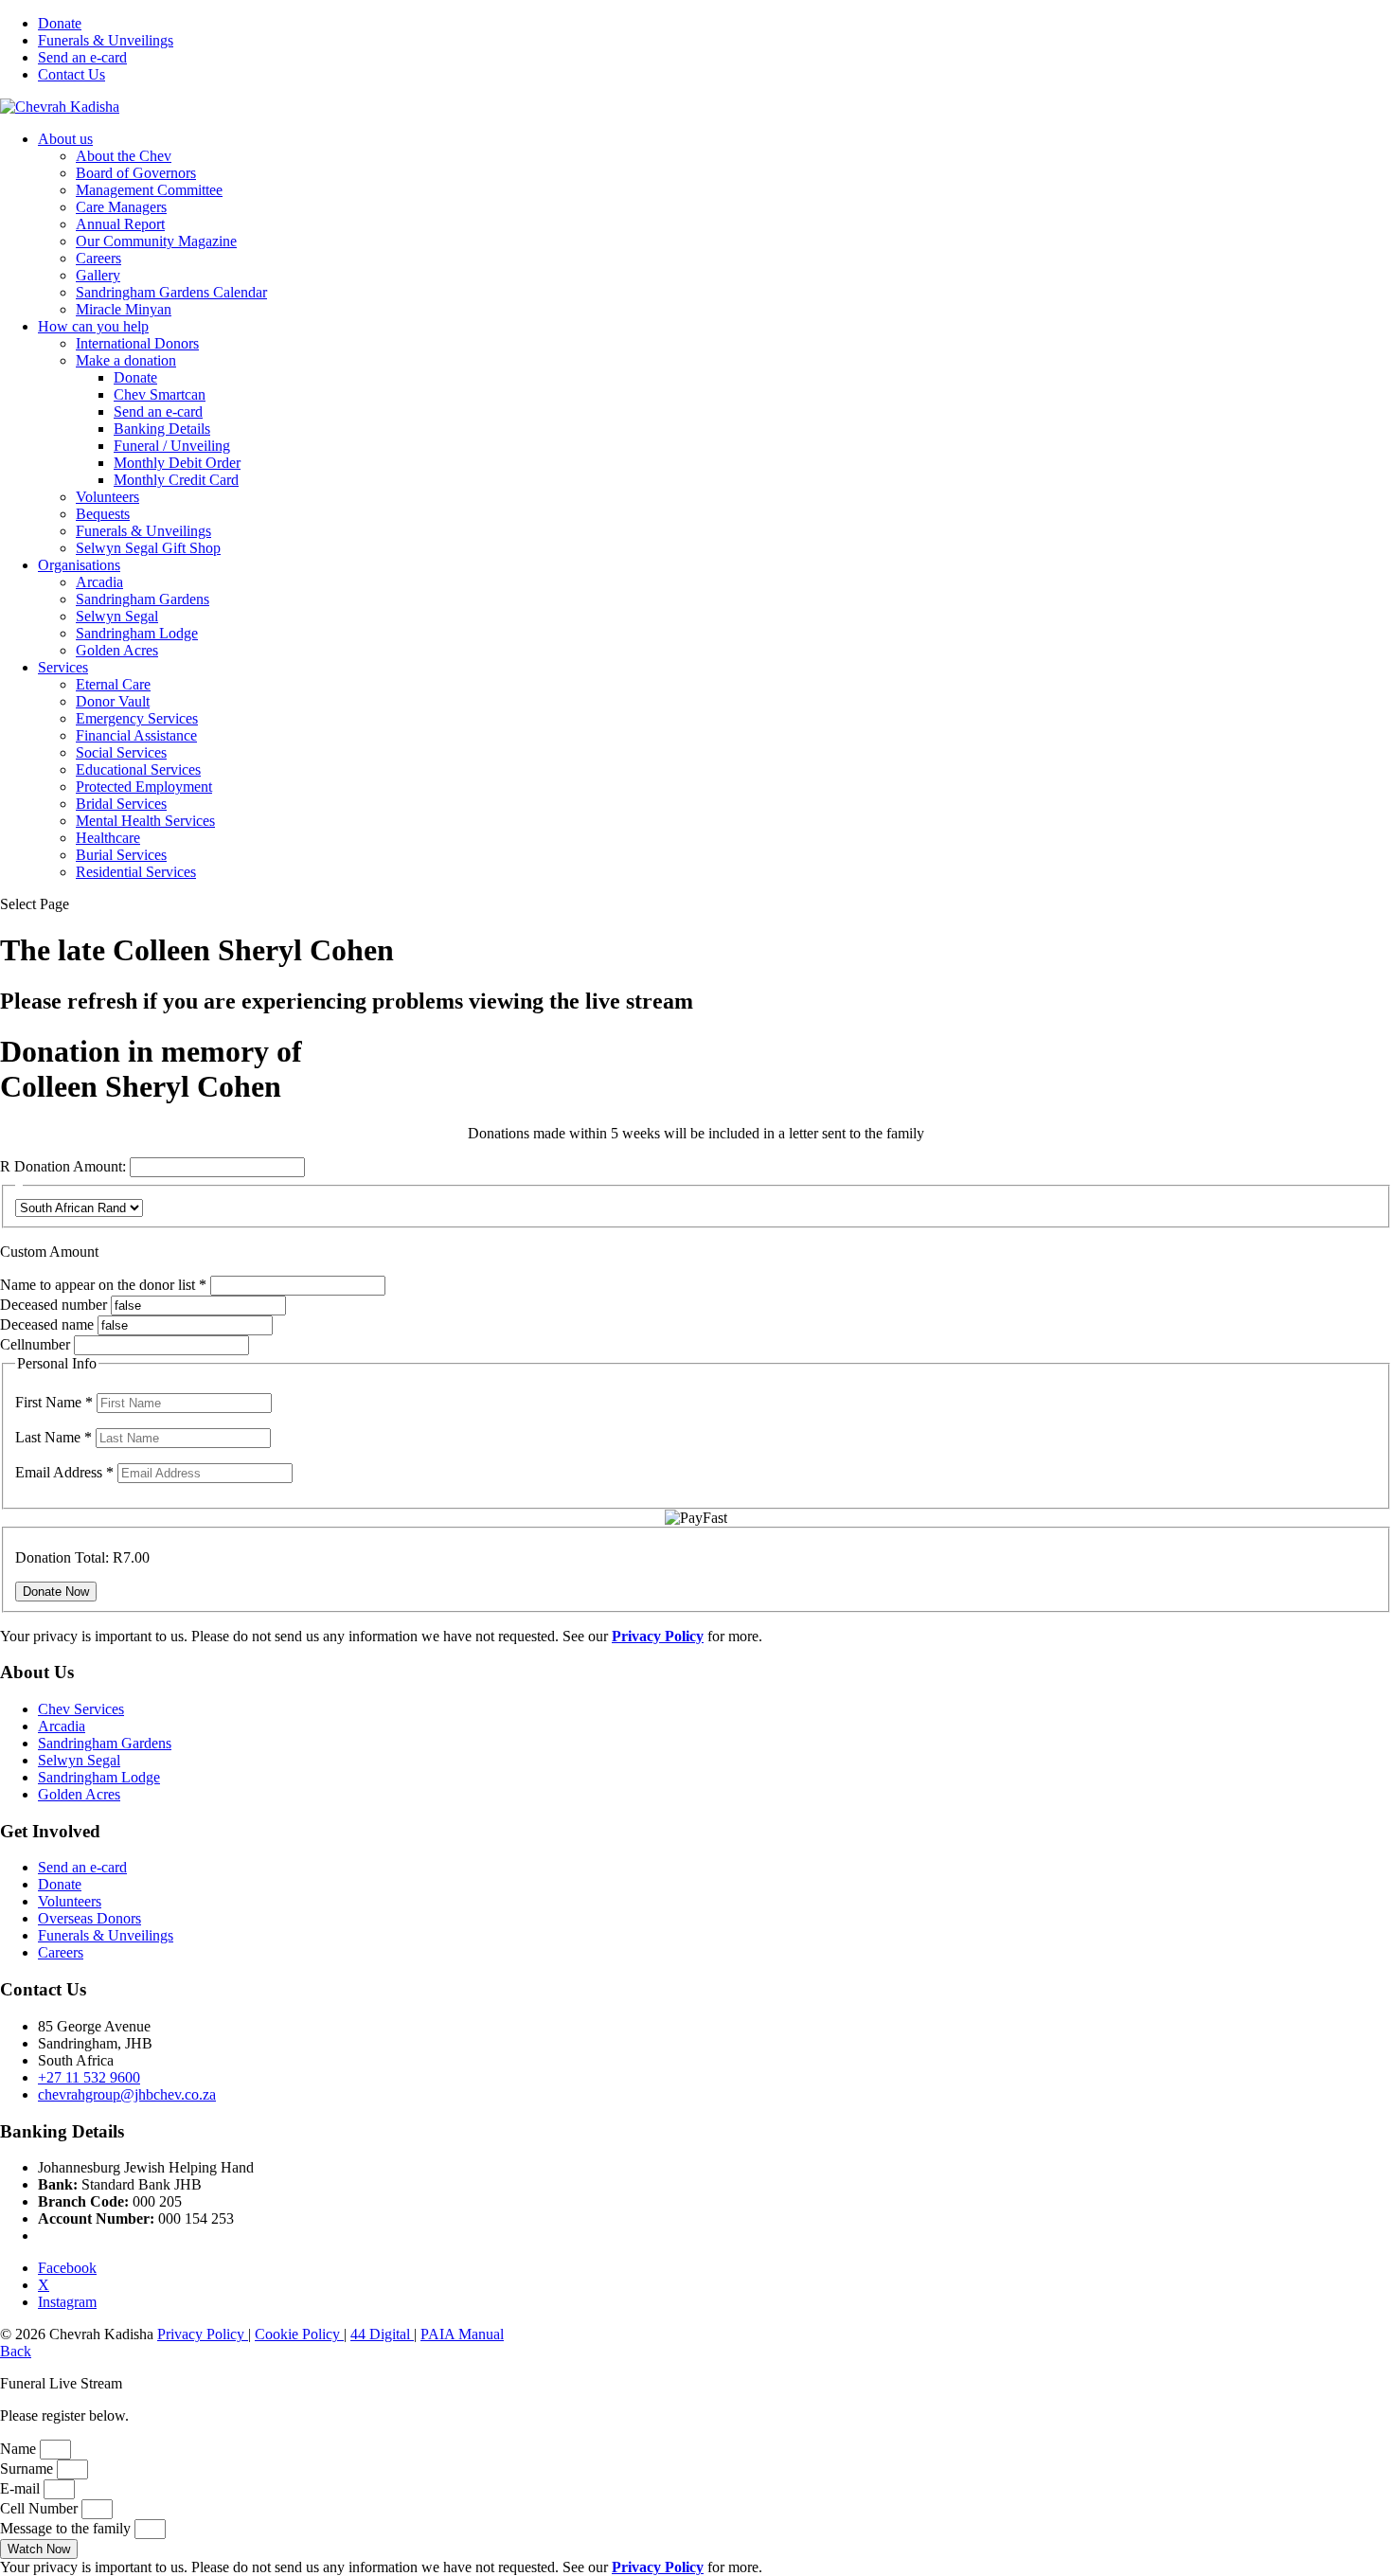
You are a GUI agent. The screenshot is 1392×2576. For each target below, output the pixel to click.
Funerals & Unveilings (106, 40)
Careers (98, 258)
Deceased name (47, 1324)
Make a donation (126, 360)
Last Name (54, 1437)
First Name (54, 1402)
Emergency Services (137, 718)
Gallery (98, 275)
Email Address (64, 1472)
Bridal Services (121, 804)
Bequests (103, 514)
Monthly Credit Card (176, 480)
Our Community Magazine (156, 241)
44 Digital (382, 2334)
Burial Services (121, 855)
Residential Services (136, 872)
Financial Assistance (136, 735)
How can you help (93, 326)
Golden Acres (117, 650)
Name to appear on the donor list (105, 1285)
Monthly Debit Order (177, 463)
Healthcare (108, 838)
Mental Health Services (145, 821)
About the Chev (124, 156)
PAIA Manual (462, 2334)
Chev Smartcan (160, 394)
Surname (28, 2469)
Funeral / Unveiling (172, 446)
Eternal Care (113, 684)
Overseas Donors (89, 1918)
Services (63, 667)
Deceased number (54, 1305)
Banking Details (162, 429)
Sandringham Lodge (137, 633)
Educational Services (138, 769)
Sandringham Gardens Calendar (171, 292)
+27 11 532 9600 (89, 2077)
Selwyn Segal (117, 616)
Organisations (79, 565)
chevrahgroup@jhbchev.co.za (127, 2094)
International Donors (137, 343)
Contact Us (71, 74)
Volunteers (107, 497)
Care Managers (121, 207)
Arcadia (99, 582)
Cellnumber (35, 1344)
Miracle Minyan (124, 309)
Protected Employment (144, 787)
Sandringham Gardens (143, 599)
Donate (60, 23)
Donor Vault (113, 701)
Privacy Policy (203, 2334)
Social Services (121, 752)
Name (20, 2449)
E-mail (22, 2488)
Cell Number (41, 2508)
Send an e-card (82, 57)
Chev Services (81, 1709)
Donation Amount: (70, 1166)
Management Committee (149, 190)
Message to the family (67, 2528)
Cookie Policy (299, 2334)
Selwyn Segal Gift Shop (148, 548)
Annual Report (120, 224)
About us (65, 139)
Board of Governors (136, 173)
